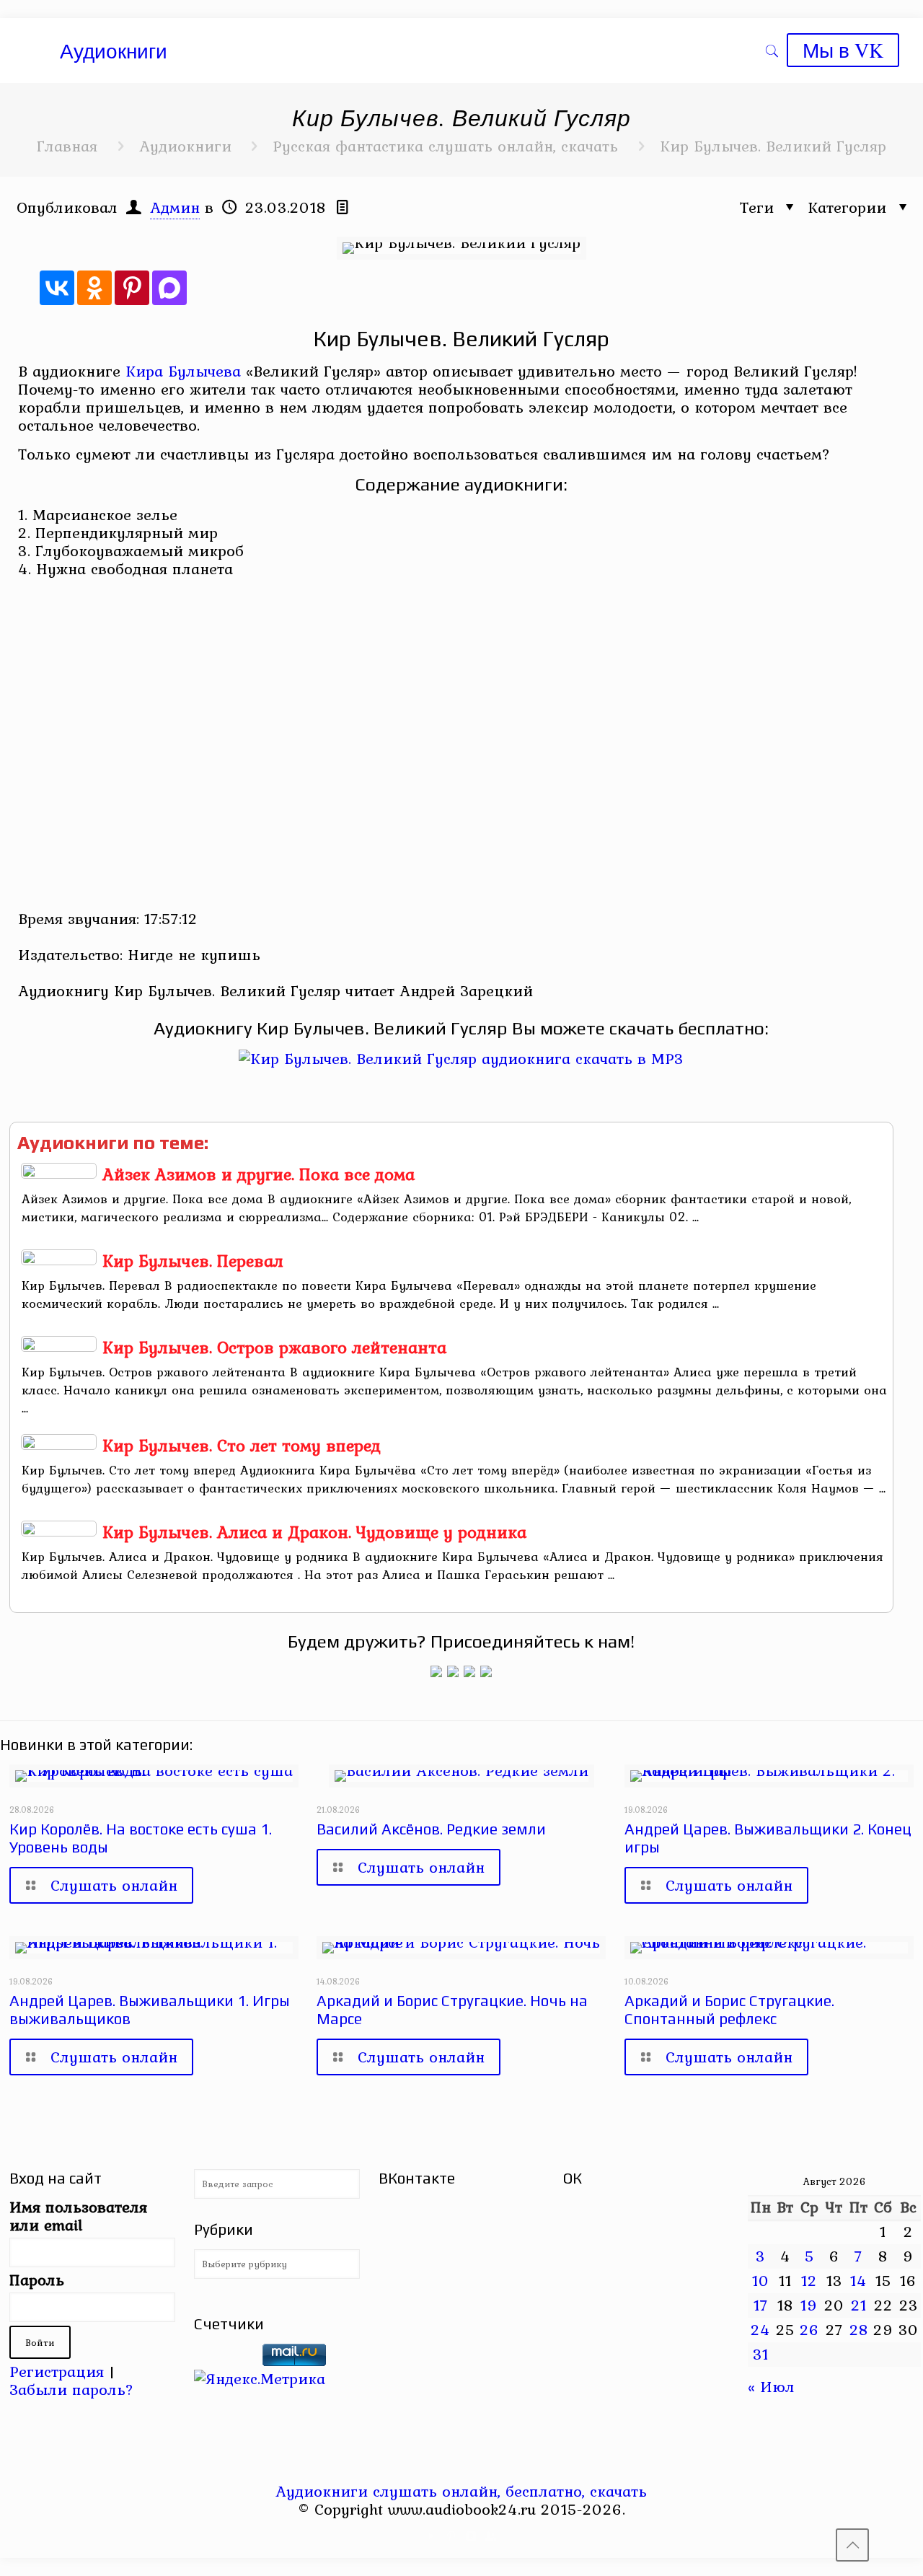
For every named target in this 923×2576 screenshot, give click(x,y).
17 (761, 2305)
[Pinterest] (132, 288)
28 (859, 2329)
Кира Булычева (183, 371)
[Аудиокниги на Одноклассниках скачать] (453, 1671)
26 (809, 2329)
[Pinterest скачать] (452, 2536)
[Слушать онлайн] (461, 1058)
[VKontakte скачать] (471, 2536)
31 (761, 2354)
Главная (67, 146)
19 (809, 2305)
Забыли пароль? (71, 2389)
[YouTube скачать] (432, 2536)
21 (859, 2305)
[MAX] (169, 288)
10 (761, 2280)
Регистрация (57, 2371)
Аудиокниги (185, 146)
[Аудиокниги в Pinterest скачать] (436, 1671)
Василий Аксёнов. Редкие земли (431, 1829)
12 (809, 2280)
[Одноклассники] (94, 288)
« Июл (771, 2386)
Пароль (37, 2280)
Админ (175, 207)
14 (858, 2280)
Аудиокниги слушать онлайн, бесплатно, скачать (461, 2491)
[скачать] (226, 2360)
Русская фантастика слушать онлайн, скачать (445, 146)
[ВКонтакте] (57, 288)
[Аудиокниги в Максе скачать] (469, 1671)
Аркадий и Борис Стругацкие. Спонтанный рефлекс (729, 2010)
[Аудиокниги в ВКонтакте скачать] (486, 1671)
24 (760, 2329)
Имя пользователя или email (78, 2216)
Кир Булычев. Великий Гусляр (773, 146)
